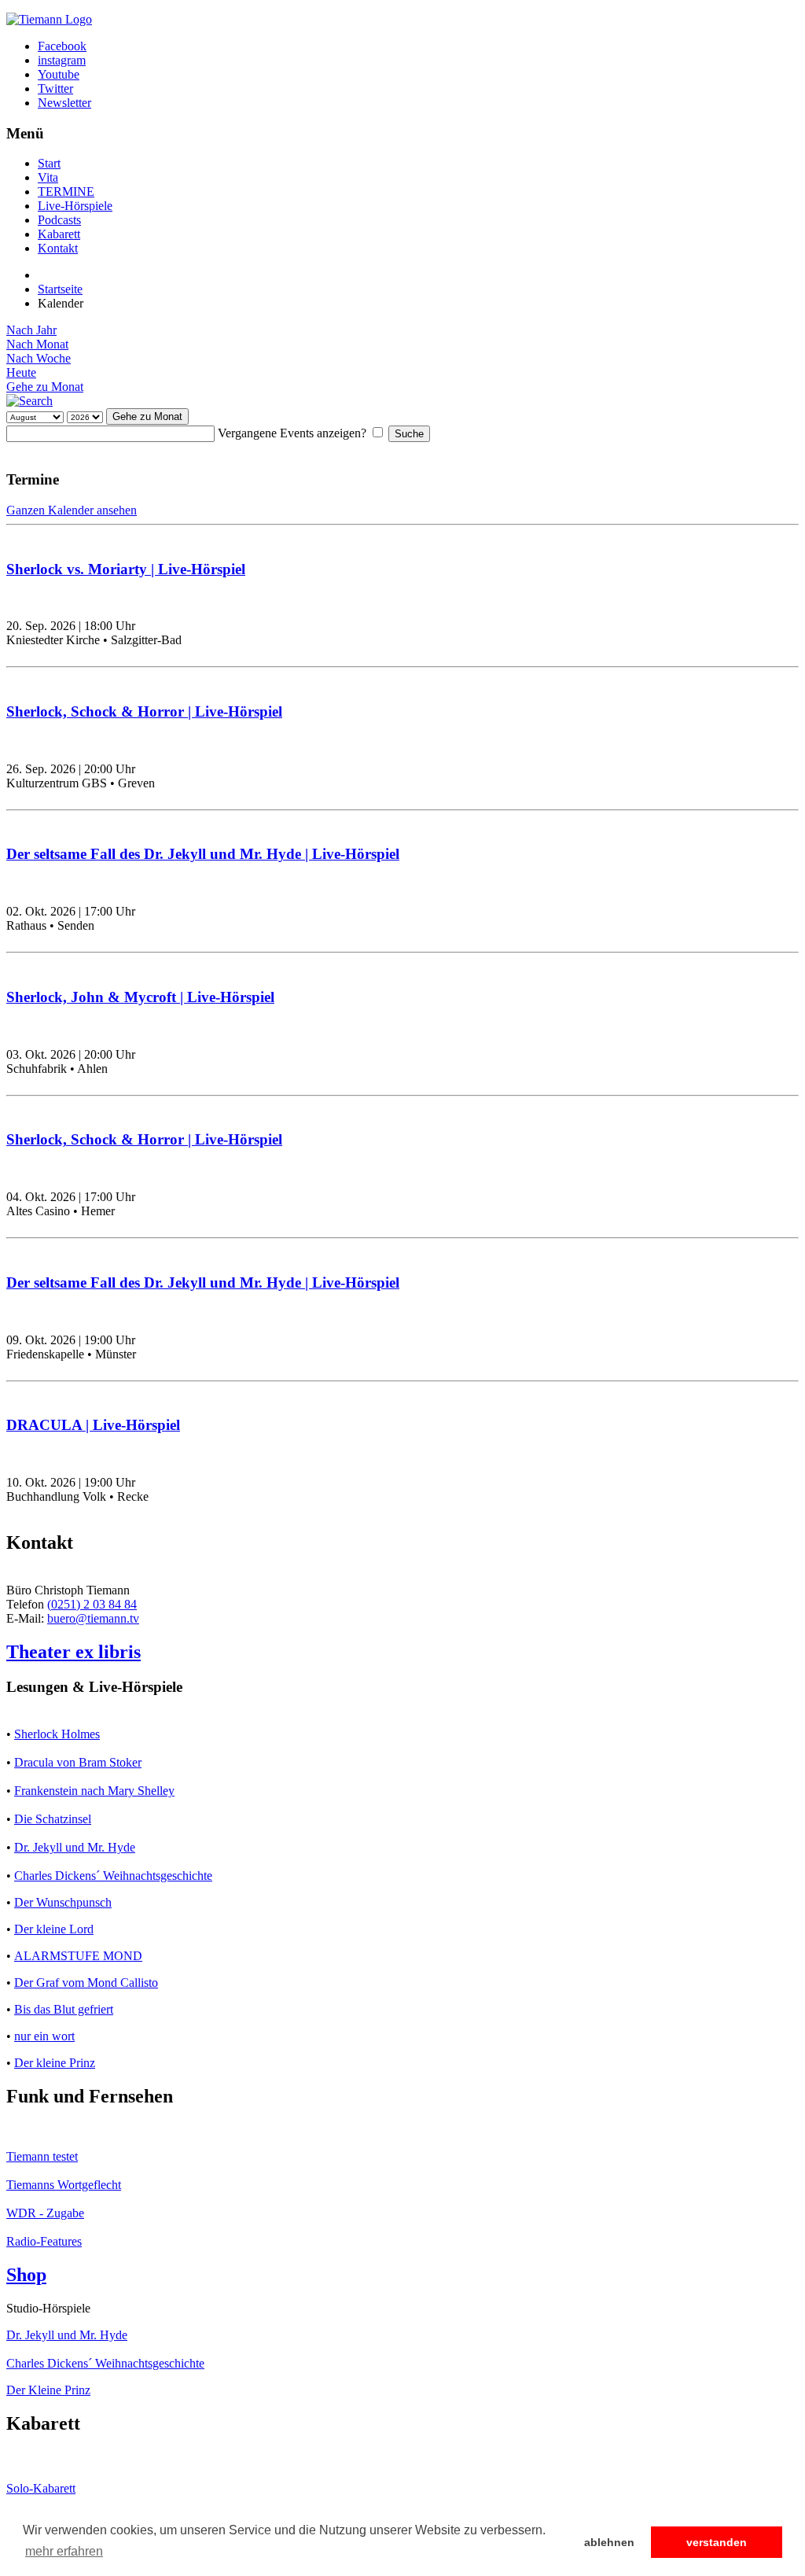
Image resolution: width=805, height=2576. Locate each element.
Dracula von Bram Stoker (78, 1762)
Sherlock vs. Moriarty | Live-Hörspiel (126, 569)
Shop (26, 2275)
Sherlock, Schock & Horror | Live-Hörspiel (144, 711)
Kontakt (58, 248)
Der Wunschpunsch (63, 1902)
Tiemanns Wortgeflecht (64, 2185)
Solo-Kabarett (41, 2488)
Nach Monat (37, 344)
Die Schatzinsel (53, 1819)
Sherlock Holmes (57, 1734)
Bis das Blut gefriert (64, 2009)
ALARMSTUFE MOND (78, 1956)
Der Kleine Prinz (48, 2390)
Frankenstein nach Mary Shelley (94, 1791)
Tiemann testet (42, 2156)
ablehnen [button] (609, 2542)
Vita (48, 177)
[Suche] (29, 401)
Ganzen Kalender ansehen (72, 510)
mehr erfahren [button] (64, 2551)
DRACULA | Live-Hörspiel (93, 1425)
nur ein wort (44, 2036)
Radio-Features (44, 2241)
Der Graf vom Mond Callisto (86, 1983)
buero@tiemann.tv (93, 1618)
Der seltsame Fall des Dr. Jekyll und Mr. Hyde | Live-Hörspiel (203, 854)
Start (49, 163)
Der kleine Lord (54, 1929)
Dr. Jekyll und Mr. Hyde (75, 1847)
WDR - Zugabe (45, 2213)
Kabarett (59, 234)
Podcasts (59, 220)
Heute (21, 372)
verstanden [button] (717, 2542)
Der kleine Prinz (55, 2063)
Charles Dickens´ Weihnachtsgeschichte (113, 1876)
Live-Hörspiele (75, 206)
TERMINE (66, 192)
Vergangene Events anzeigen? (292, 433)
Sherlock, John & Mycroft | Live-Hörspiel (140, 997)
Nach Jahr (31, 330)
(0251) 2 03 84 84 (92, 1604)
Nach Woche (39, 358)
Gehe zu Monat (45, 387)
